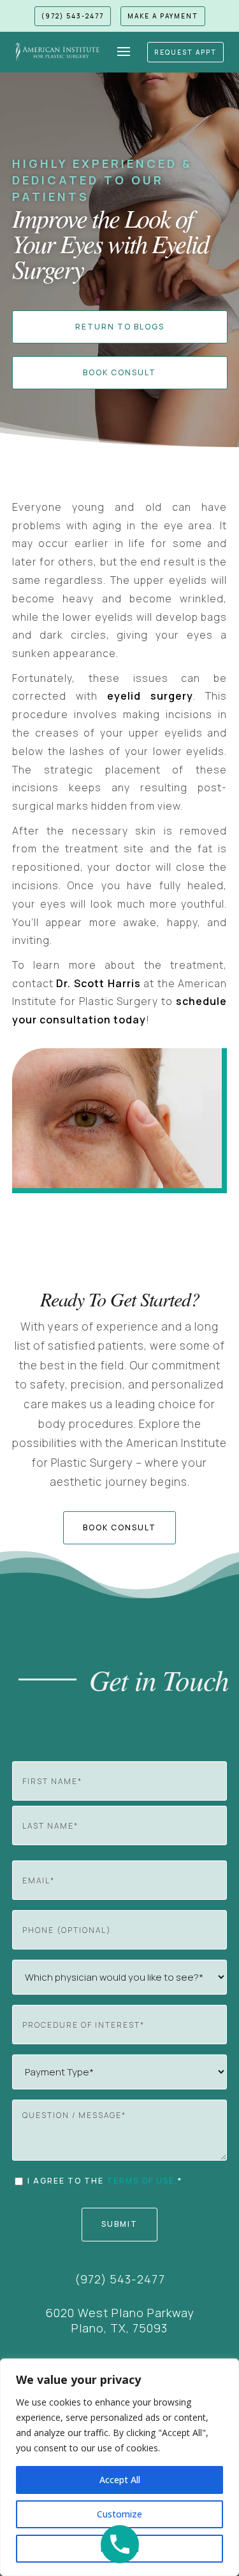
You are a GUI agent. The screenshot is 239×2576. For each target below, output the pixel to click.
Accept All (120, 2480)
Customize (119, 2514)
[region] (119, 2467)
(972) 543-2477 (73, 16)
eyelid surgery (150, 696)
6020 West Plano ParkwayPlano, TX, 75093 (120, 2320)
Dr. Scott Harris (98, 983)
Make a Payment (163, 16)
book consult (119, 1527)
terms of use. (142, 2181)
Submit (119, 2224)
